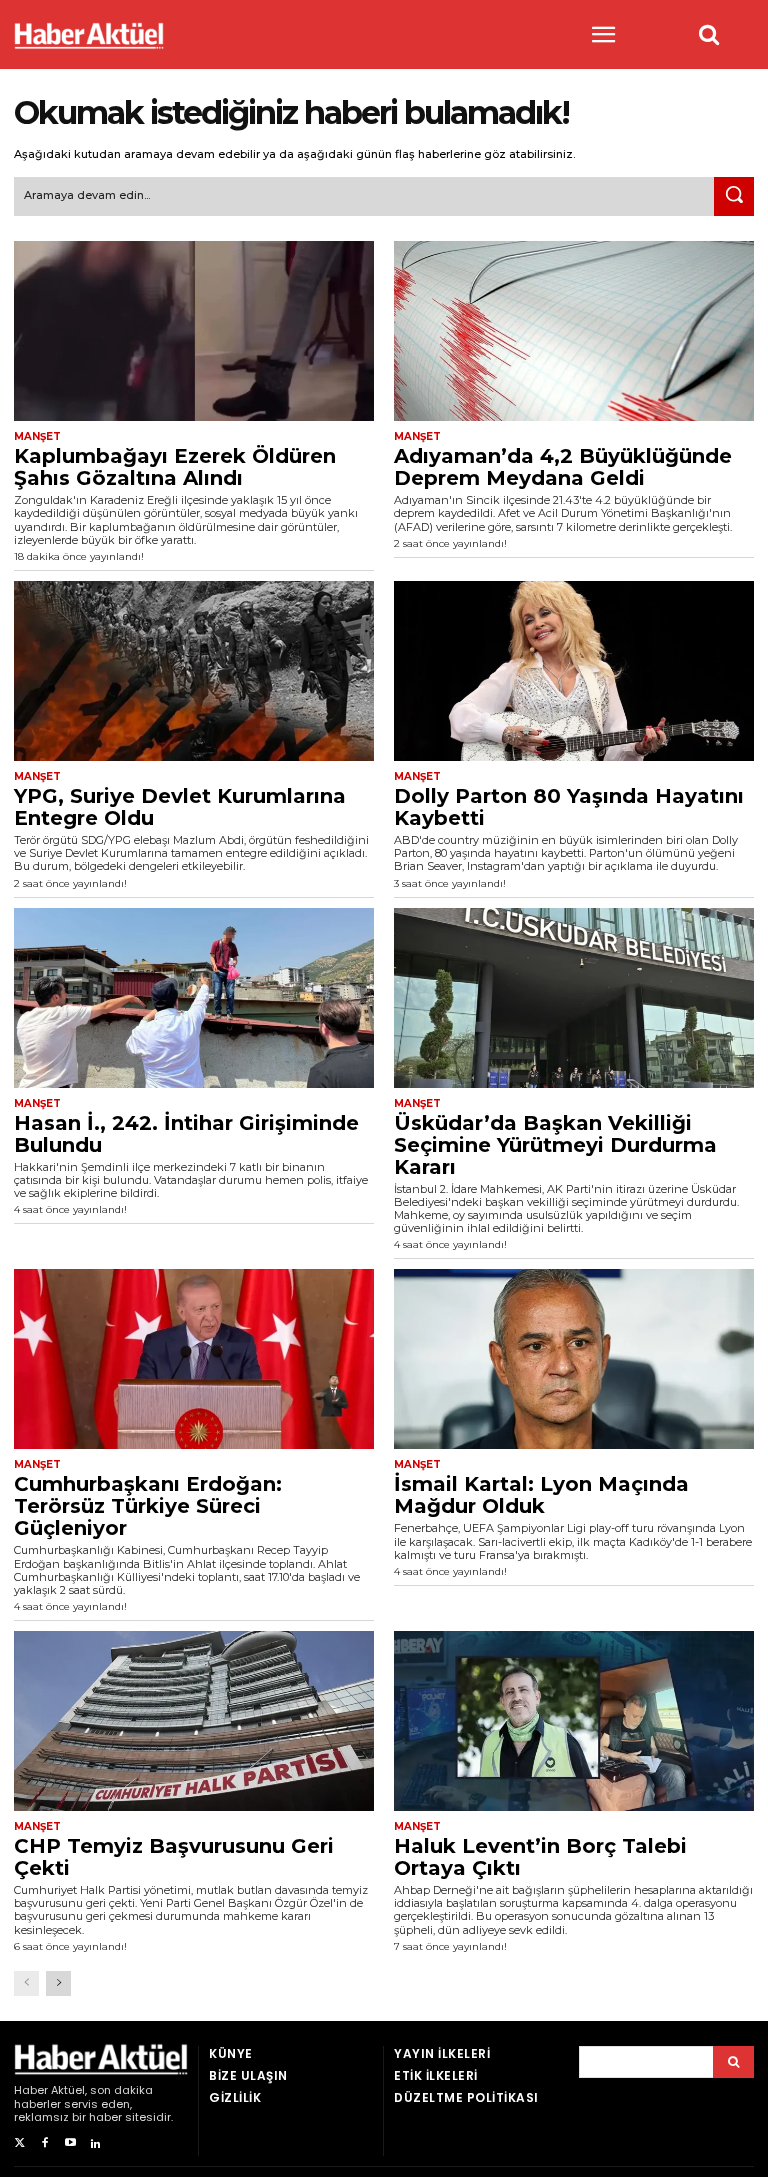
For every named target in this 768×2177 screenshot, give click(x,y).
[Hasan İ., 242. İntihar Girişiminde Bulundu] (194, 998)
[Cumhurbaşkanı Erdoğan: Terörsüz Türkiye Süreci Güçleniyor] (194, 1359)
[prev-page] (26, 1983)
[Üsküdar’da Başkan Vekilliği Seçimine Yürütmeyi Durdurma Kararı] (574, 998)
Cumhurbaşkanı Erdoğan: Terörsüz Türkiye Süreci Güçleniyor (148, 1506)
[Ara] (734, 197)
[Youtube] (70, 2143)
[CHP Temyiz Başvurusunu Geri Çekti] (194, 1721)
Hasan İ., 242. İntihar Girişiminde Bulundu (186, 1134)
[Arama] (733, 2062)
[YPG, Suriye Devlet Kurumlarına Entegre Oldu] (194, 671)
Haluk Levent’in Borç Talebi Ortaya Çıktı (540, 1857)
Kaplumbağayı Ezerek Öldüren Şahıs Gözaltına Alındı (175, 467)
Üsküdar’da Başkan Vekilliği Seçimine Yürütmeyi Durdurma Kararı (555, 1145)
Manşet (37, 437)
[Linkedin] (95, 2143)
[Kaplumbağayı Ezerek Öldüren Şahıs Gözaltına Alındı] (194, 331)
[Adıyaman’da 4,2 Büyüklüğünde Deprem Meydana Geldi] (574, 331)
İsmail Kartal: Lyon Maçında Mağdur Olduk (541, 1495)
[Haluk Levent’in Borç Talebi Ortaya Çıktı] (574, 1721)
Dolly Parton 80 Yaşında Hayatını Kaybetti (569, 807)
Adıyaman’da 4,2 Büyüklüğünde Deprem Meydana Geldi (563, 467)
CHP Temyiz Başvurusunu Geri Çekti (174, 1857)
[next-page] (58, 1983)
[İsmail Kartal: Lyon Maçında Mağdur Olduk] (574, 1359)
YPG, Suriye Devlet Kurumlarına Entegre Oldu (180, 807)
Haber (31, 2090)
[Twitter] (19, 2143)
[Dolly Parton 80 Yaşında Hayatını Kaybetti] (574, 671)
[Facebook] (44, 2143)
